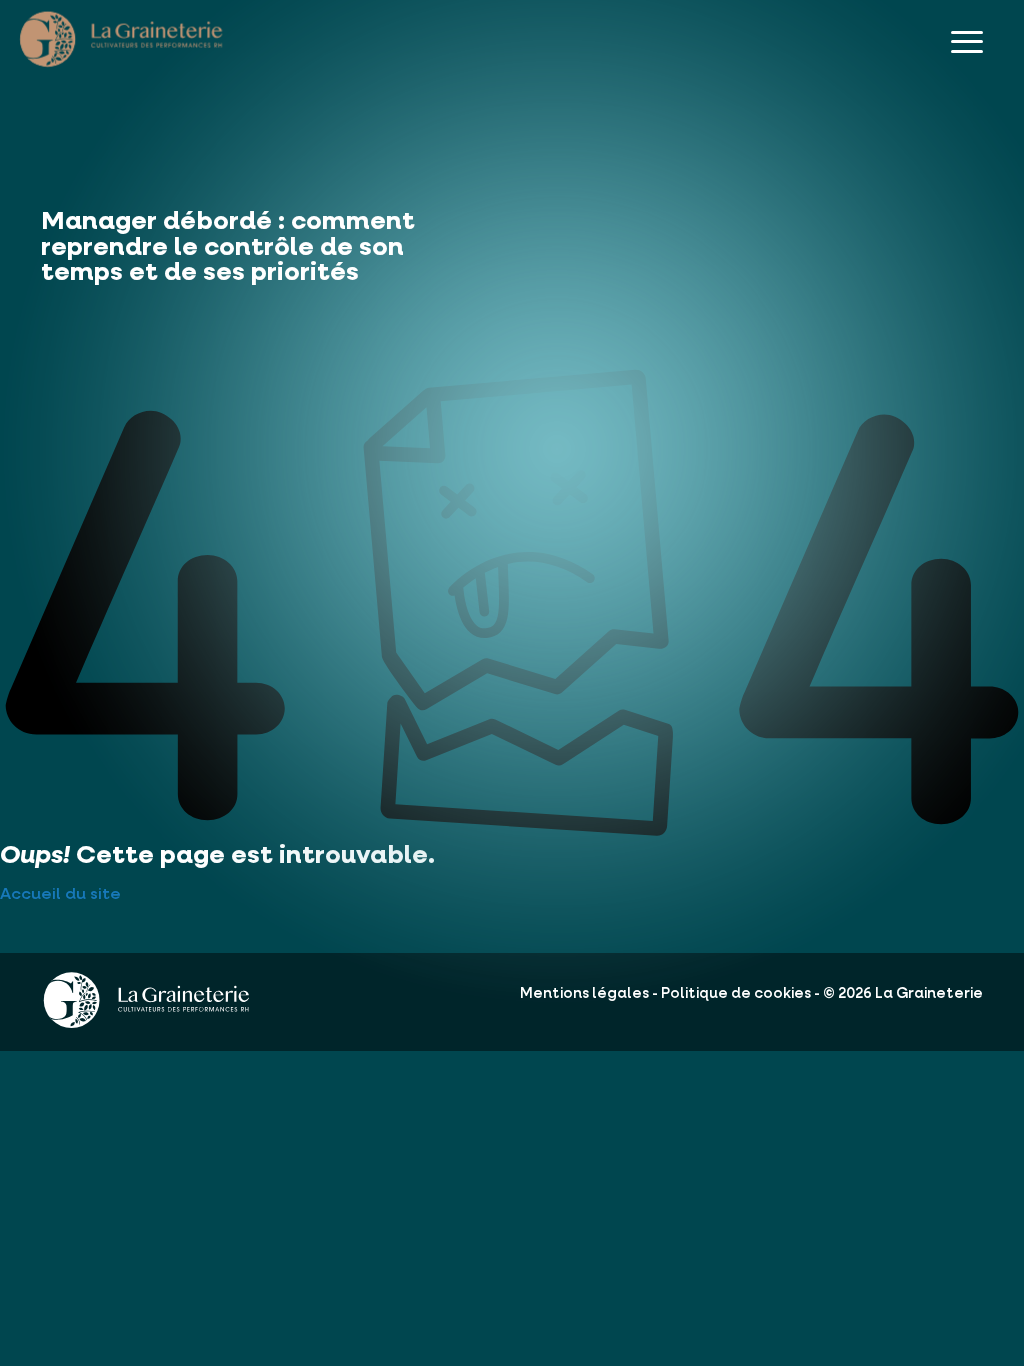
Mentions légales (584, 994)
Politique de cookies (736, 994)
